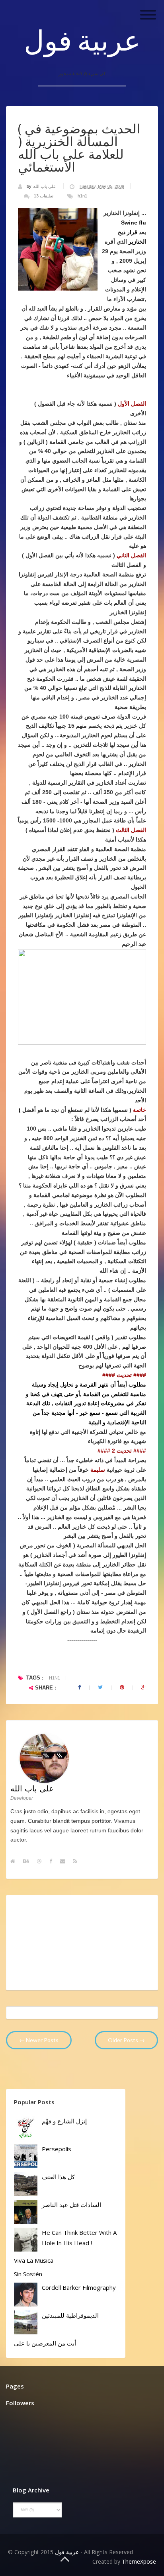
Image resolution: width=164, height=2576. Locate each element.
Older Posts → (126, 2040)
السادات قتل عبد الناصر (71, 2205)
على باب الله (45, 186)
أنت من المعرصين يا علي (45, 2343)
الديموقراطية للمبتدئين (70, 2315)
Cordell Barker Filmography (79, 2287)
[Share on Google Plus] (144, 1687)
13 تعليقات (44, 196)
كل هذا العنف (58, 2177)
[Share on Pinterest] (122, 1687)
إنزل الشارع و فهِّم (64, 2121)
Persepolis (57, 2149)
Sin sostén (28, 2274)
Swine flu (134, 223)
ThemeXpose (139, 2561)
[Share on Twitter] (100, 1687)
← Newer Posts (39, 2040)
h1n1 (82, 196)
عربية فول (82, 40)
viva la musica (34, 2260)
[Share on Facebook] (79, 1687)
